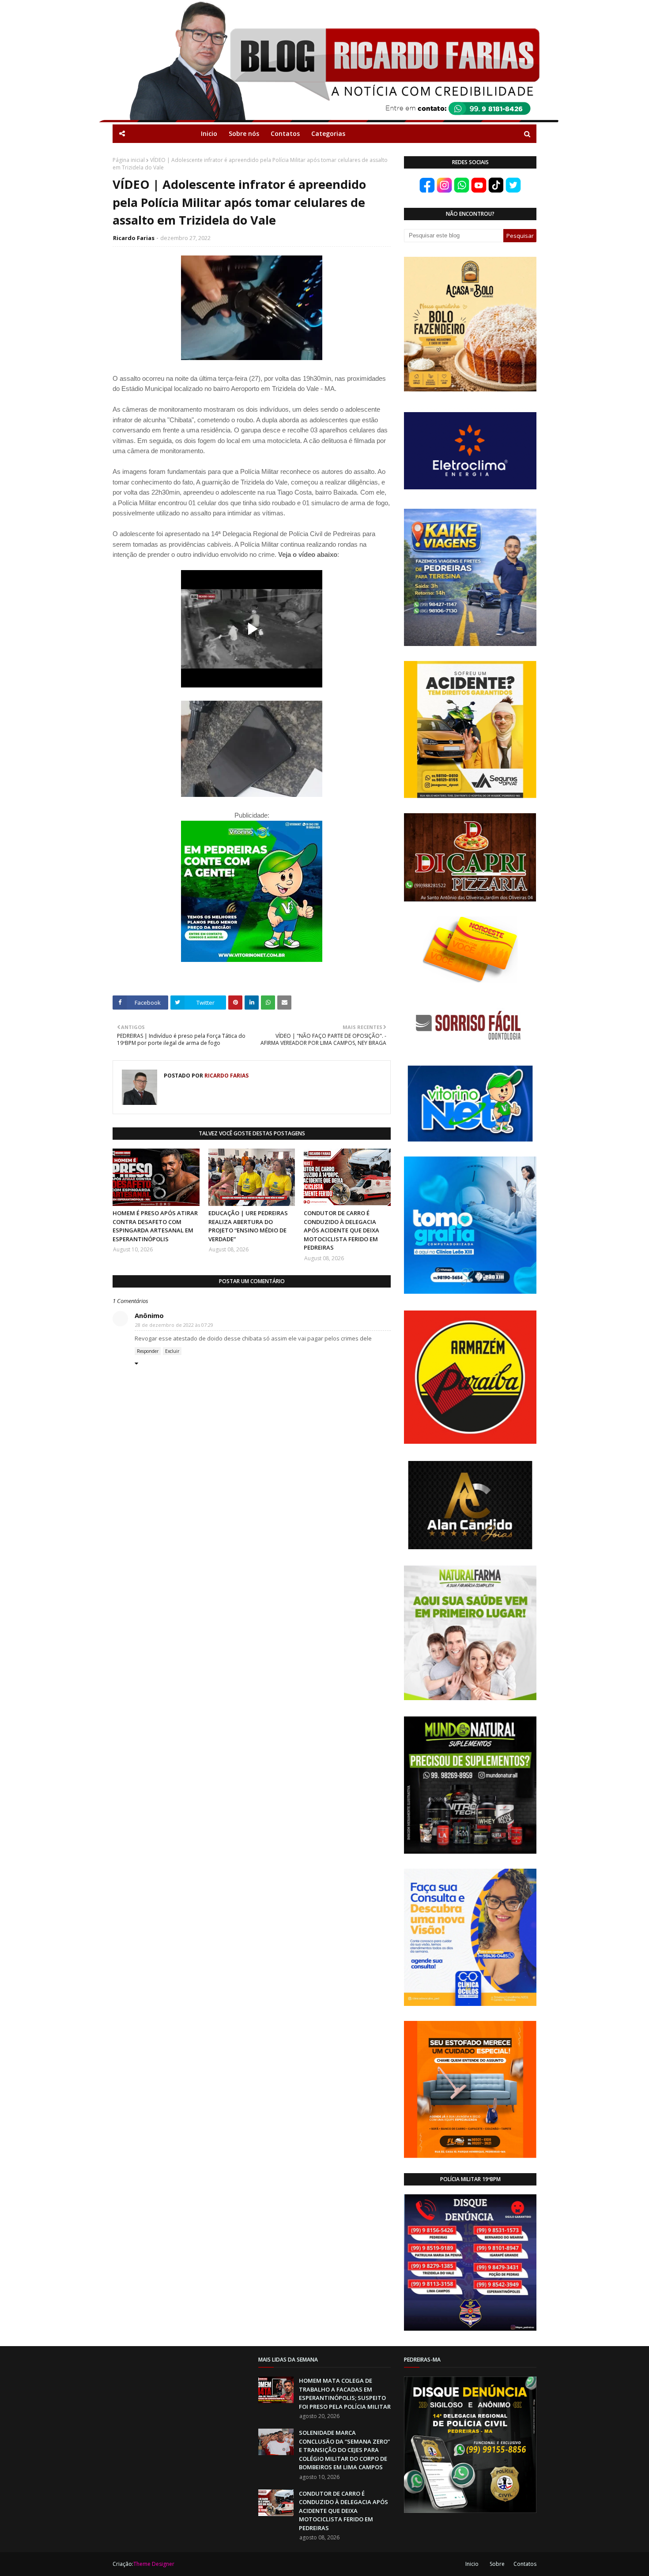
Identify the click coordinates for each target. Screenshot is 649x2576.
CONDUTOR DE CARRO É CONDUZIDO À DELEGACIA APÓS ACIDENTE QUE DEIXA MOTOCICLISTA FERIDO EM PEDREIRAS (341, 1230)
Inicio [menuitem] (209, 133)
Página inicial (129, 160)
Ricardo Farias (134, 238)
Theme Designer (154, 2564)
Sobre (497, 2564)
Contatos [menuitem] (285, 133)
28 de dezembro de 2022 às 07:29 (174, 1325)
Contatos (525, 2564)
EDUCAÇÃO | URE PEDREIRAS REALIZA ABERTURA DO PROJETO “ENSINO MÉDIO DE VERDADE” (248, 1226)
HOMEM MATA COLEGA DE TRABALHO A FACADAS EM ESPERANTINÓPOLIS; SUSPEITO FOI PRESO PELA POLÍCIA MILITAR (345, 2394)
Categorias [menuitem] (328, 133)
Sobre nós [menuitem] (244, 133)
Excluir (172, 1351)
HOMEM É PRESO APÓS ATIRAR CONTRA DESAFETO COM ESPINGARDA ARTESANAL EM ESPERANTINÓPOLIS (155, 1226)
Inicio (472, 2564)
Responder (148, 1351)
